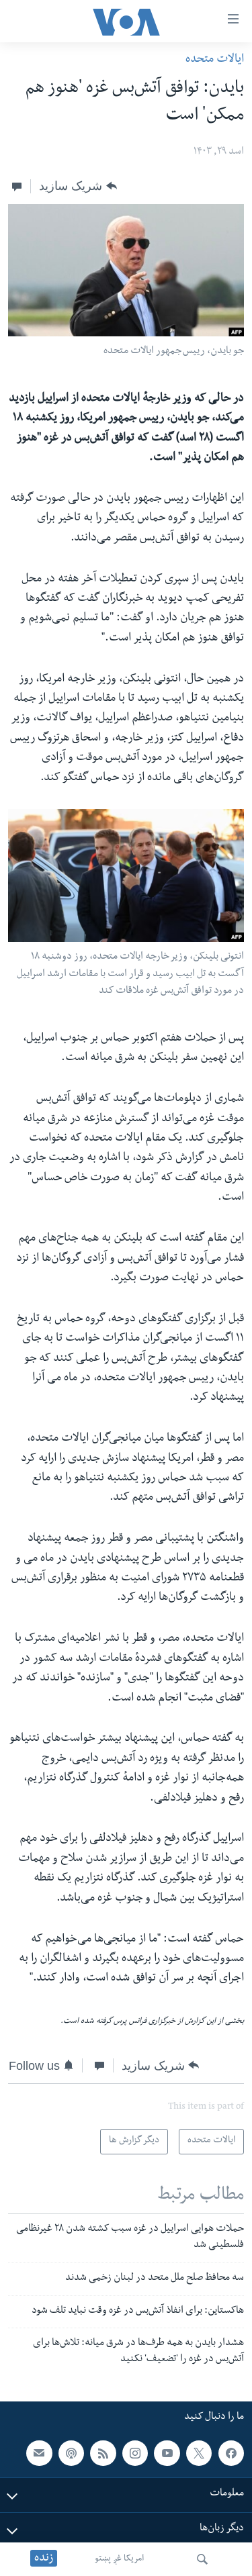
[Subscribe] (39, 2453)
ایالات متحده (215, 60)
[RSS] (103, 2453)
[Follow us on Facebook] (231, 2453)
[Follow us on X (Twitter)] (199, 2453)
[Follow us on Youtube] (167, 2453)
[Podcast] (71, 2453)
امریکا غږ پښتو (119, 2559)
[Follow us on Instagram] (135, 2453)
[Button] (78, 186)
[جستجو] (202, 2559)
